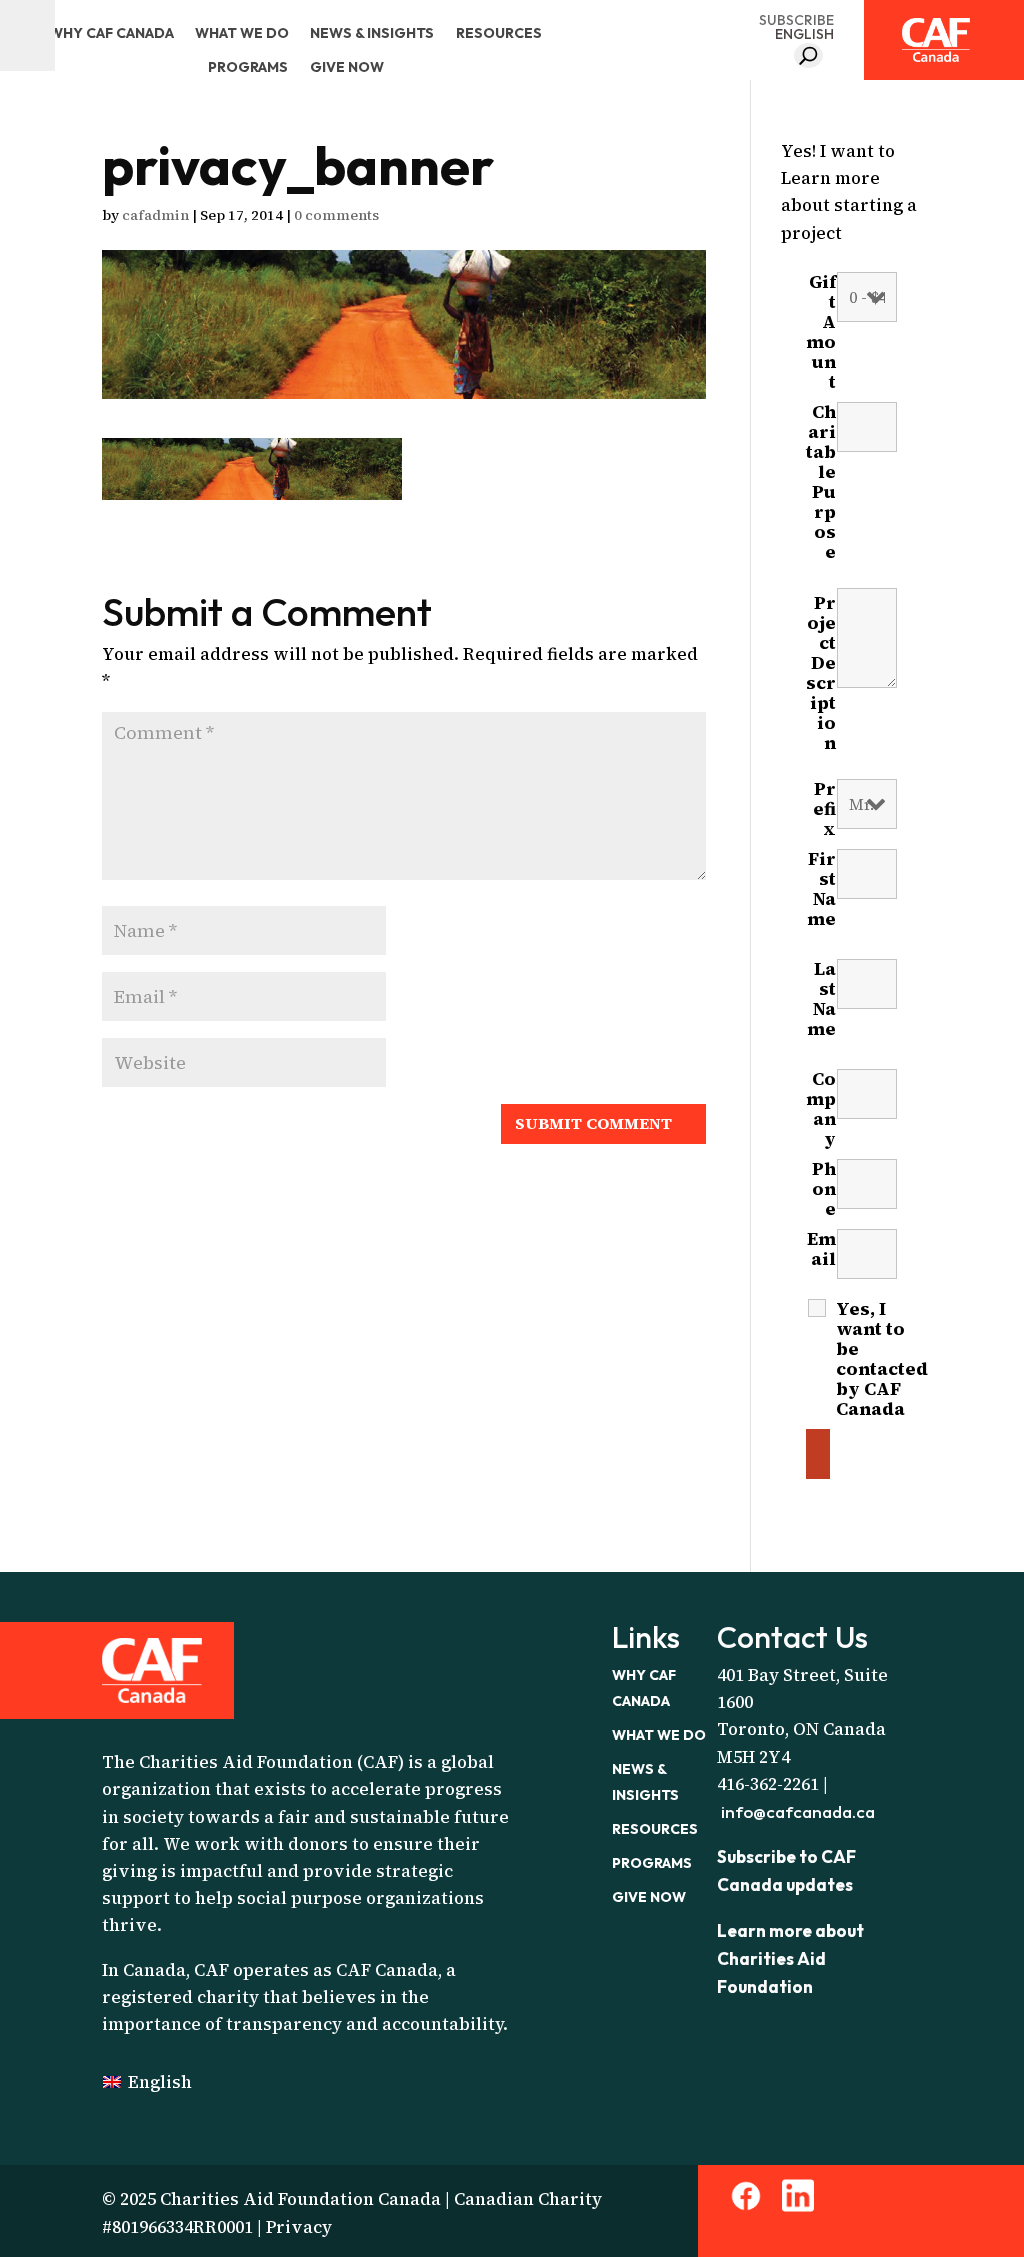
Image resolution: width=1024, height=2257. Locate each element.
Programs (248, 67)
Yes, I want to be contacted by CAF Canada (882, 1359)
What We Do (242, 33)
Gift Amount (821, 332)
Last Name (821, 1009)
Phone (824, 1189)
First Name (821, 899)
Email (821, 1259)
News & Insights (372, 33)
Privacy (299, 2227)
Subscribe (796, 20)
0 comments (336, 215)
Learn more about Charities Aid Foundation (790, 1958)
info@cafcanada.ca (798, 1811)
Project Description (821, 681)
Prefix (824, 809)
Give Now (347, 67)
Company (821, 1109)
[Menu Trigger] (27, 35)
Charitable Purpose (821, 490)
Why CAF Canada (111, 33)
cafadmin (155, 215)
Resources (499, 33)
